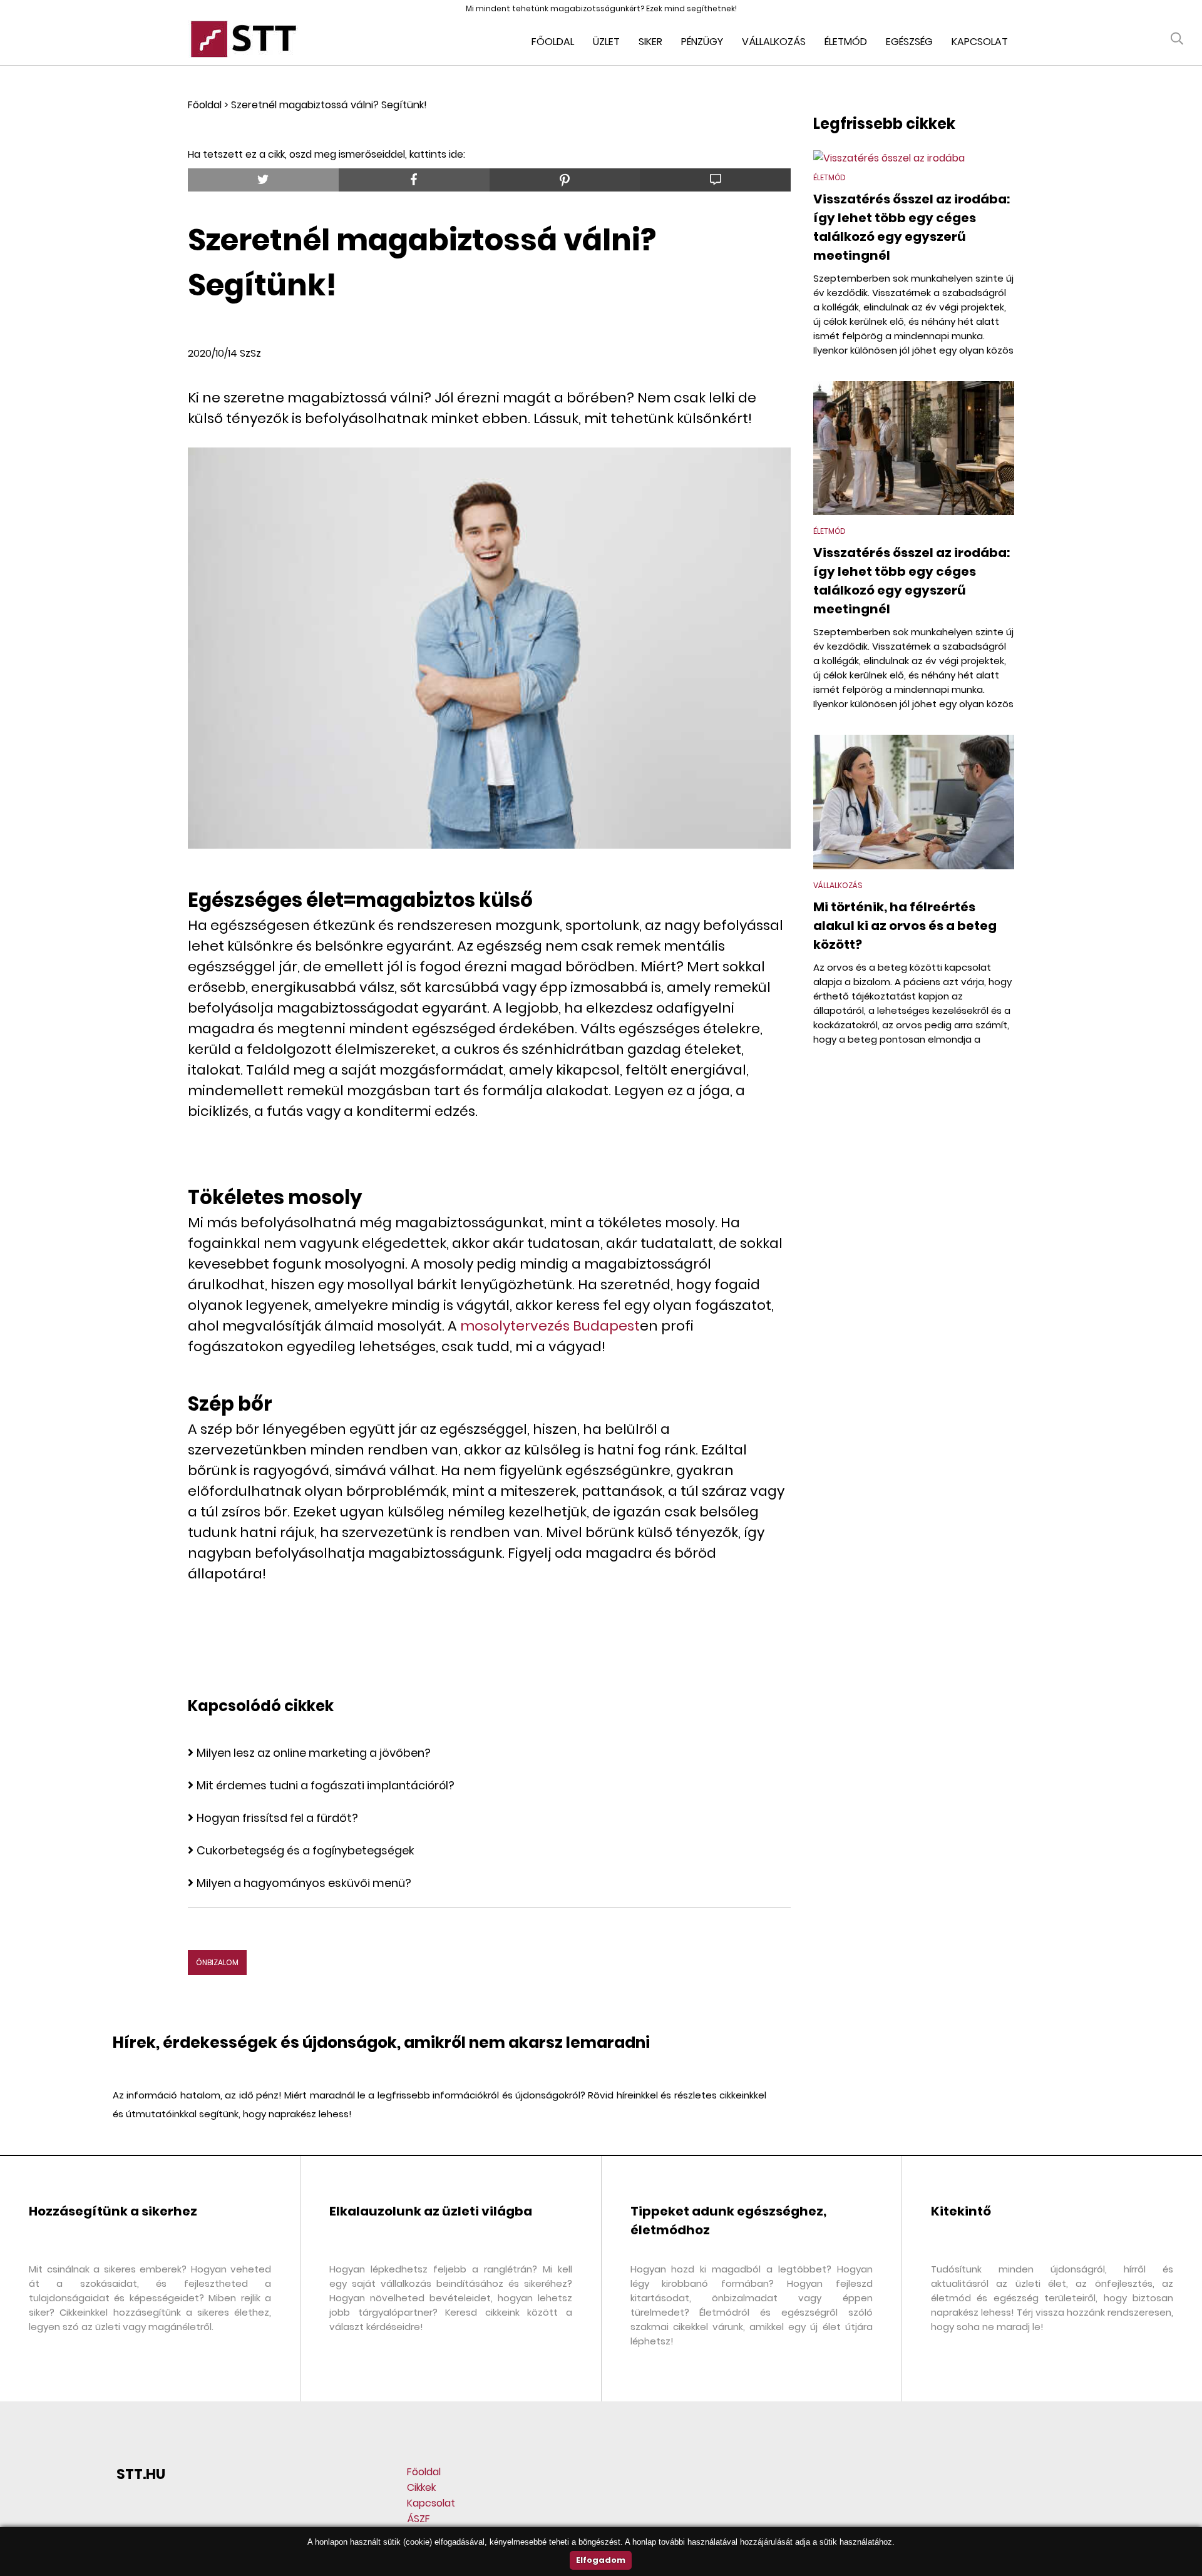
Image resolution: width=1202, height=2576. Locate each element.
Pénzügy (702, 42)
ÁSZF (419, 2519)
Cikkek (421, 2487)
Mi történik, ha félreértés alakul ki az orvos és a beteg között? (905, 926)
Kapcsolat (980, 42)
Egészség (909, 42)
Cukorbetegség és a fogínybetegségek (306, 1850)
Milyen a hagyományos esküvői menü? (304, 1883)
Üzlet (606, 42)
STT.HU (141, 2474)
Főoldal (553, 42)
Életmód (846, 42)
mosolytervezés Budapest (550, 1326)
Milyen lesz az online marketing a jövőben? (314, 1753)
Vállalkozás (774, 42)
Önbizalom (217, 1962)
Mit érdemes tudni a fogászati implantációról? (326, 1785)
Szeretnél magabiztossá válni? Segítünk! (329, 105)
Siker (650, 42)
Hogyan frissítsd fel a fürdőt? (277, 1818)
